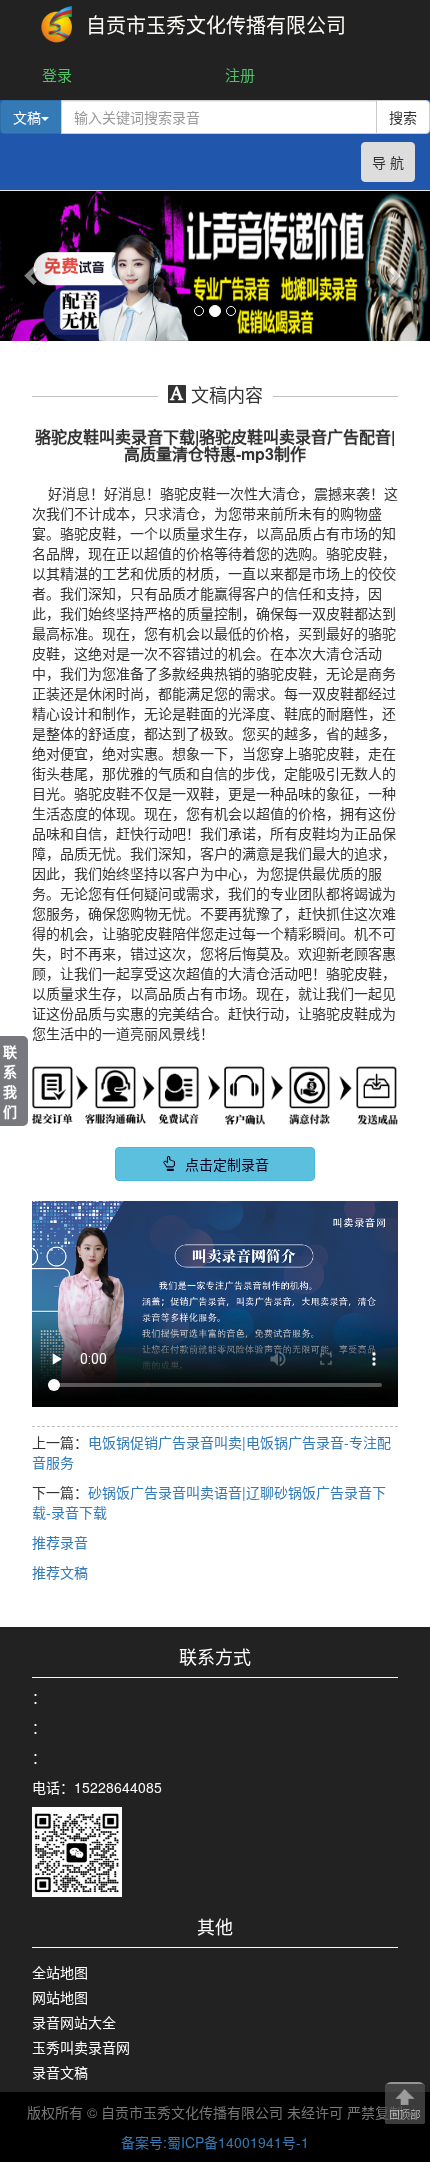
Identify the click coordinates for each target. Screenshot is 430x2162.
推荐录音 (60, 1542)
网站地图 (60, 1997)
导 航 (388, 162)
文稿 (27, 117)
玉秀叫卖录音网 (81, 2047)
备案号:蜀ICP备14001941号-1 (215, 2142)
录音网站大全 (74, 2022)
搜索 (403, 117)
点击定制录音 (225, 1164)
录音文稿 (60, 2072)
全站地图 (60, 1972)
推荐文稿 (60, 1572)
